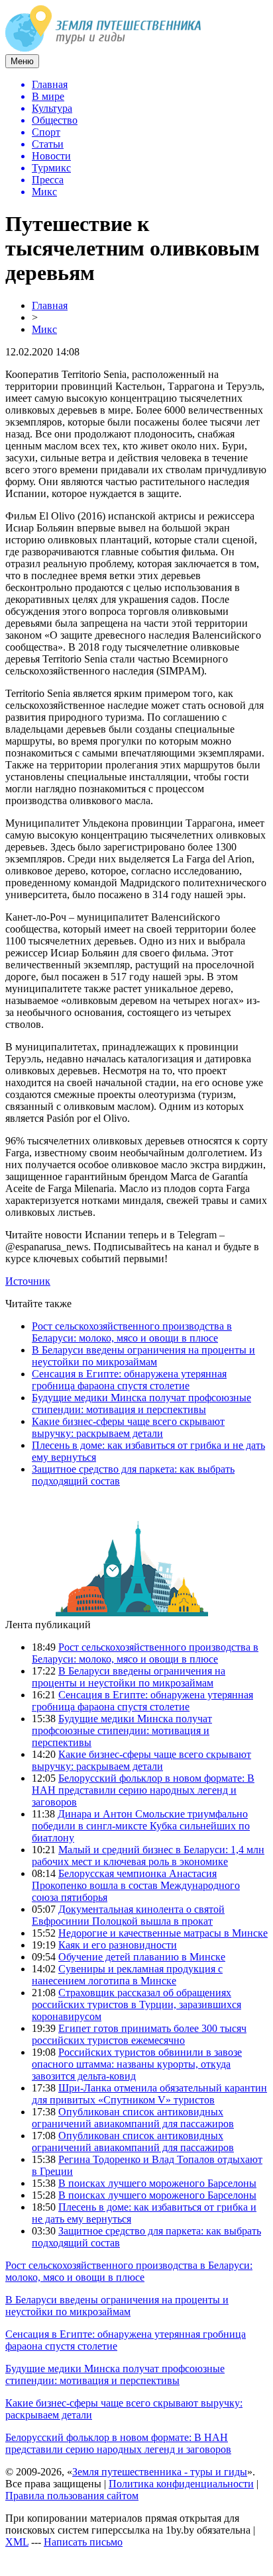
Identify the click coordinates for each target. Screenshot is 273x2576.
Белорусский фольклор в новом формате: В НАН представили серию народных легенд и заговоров (143, 1790)
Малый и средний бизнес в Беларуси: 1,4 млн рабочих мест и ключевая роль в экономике (148, 1856)
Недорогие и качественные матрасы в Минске (163, 1933)
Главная (50, 305)
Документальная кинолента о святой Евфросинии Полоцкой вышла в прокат (128, 1915)
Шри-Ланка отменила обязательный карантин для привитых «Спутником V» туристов (149, 2094)
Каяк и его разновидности (118, 1945)
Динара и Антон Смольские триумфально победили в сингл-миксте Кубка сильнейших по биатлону (141, 1826)
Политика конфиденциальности (181, 2484)
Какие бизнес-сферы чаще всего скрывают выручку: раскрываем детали (128, 1427)
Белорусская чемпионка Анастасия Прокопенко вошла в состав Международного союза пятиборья (136, 1885)
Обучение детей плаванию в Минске (142, 1957)
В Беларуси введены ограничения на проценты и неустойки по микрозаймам (143, 1356)
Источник (28, 1281)
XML (17, 2542)
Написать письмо (83, 2542)
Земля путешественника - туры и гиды (160, 2472)
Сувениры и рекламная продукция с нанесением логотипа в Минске (127, 1975)
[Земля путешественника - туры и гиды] (103, 48)
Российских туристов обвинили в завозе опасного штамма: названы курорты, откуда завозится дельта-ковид (137, 2064)
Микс (44, 329)
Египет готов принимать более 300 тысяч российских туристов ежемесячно (139, 2034)
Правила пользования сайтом (72, 2496)
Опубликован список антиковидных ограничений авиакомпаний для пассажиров (133, 2118)
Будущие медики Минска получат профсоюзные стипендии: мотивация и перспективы (141, 1403)
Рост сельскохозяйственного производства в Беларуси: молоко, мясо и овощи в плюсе (132, 1332)
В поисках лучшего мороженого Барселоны (157, 2183)
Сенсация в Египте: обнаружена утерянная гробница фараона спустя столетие (129, 1380)
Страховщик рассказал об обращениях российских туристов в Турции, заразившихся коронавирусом (136, 2004)
